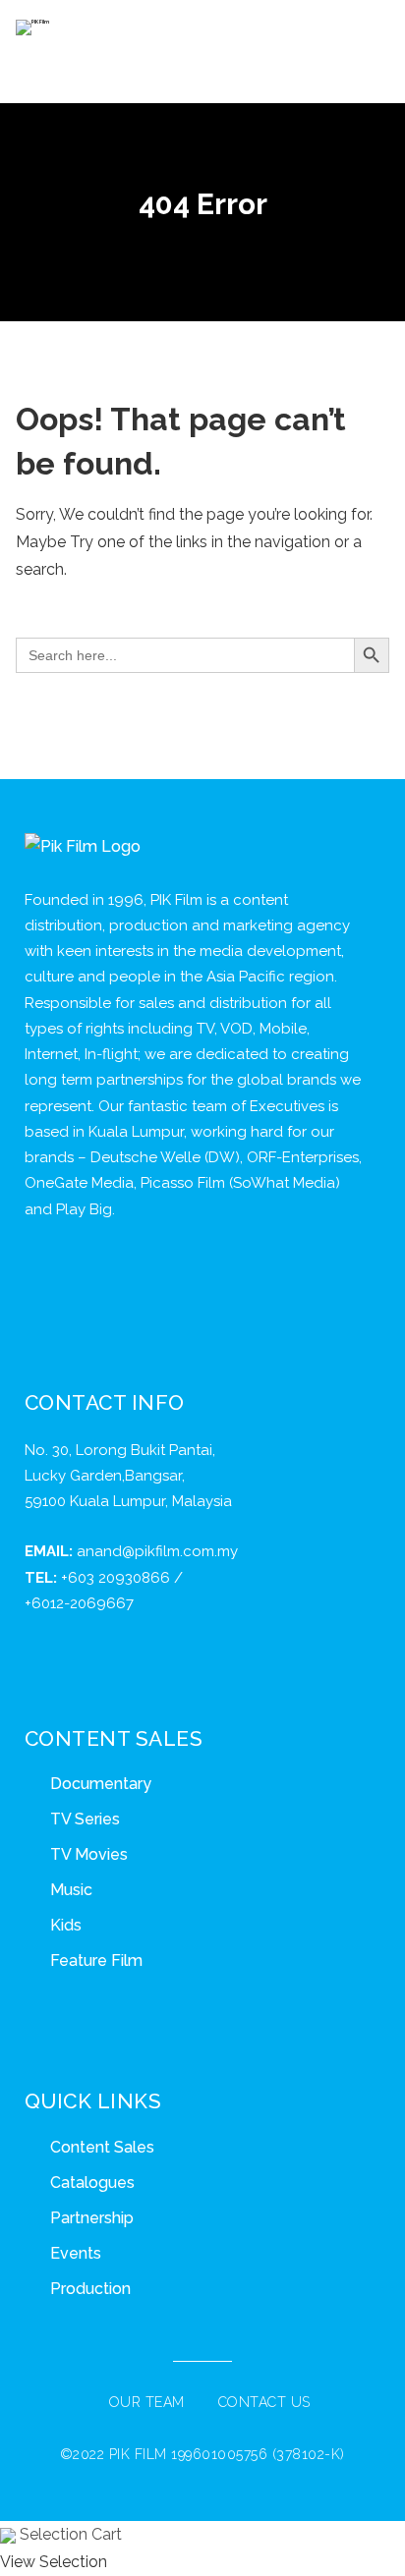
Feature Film (96, 1960)
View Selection (54, 2562)
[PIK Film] (32, 28)
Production (90, 2289)
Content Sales (102, 2147)
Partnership (92, 2218)
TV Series (85, 1819)
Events (76, 2253)
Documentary (101, 1784)
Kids (66, 1925)
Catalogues (92, 2183)
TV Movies (89, 1854)
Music (71, 1890)
